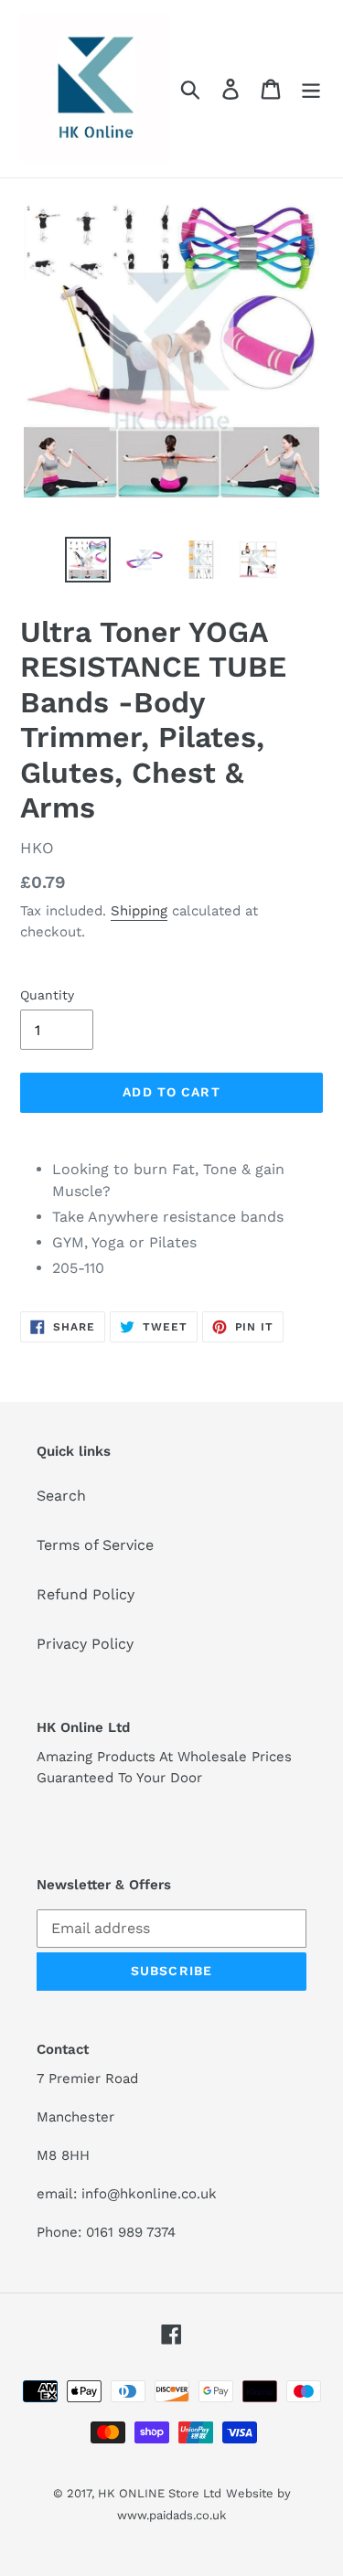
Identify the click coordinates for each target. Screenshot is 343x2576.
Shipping (139, 911)
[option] (88, 560)
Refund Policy (86, 1594)
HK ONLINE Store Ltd (160, 2493)
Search (61, 1496)
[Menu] (311, 89)
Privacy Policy (85, 1644)
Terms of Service (95, 1545)
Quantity (47, 995)
